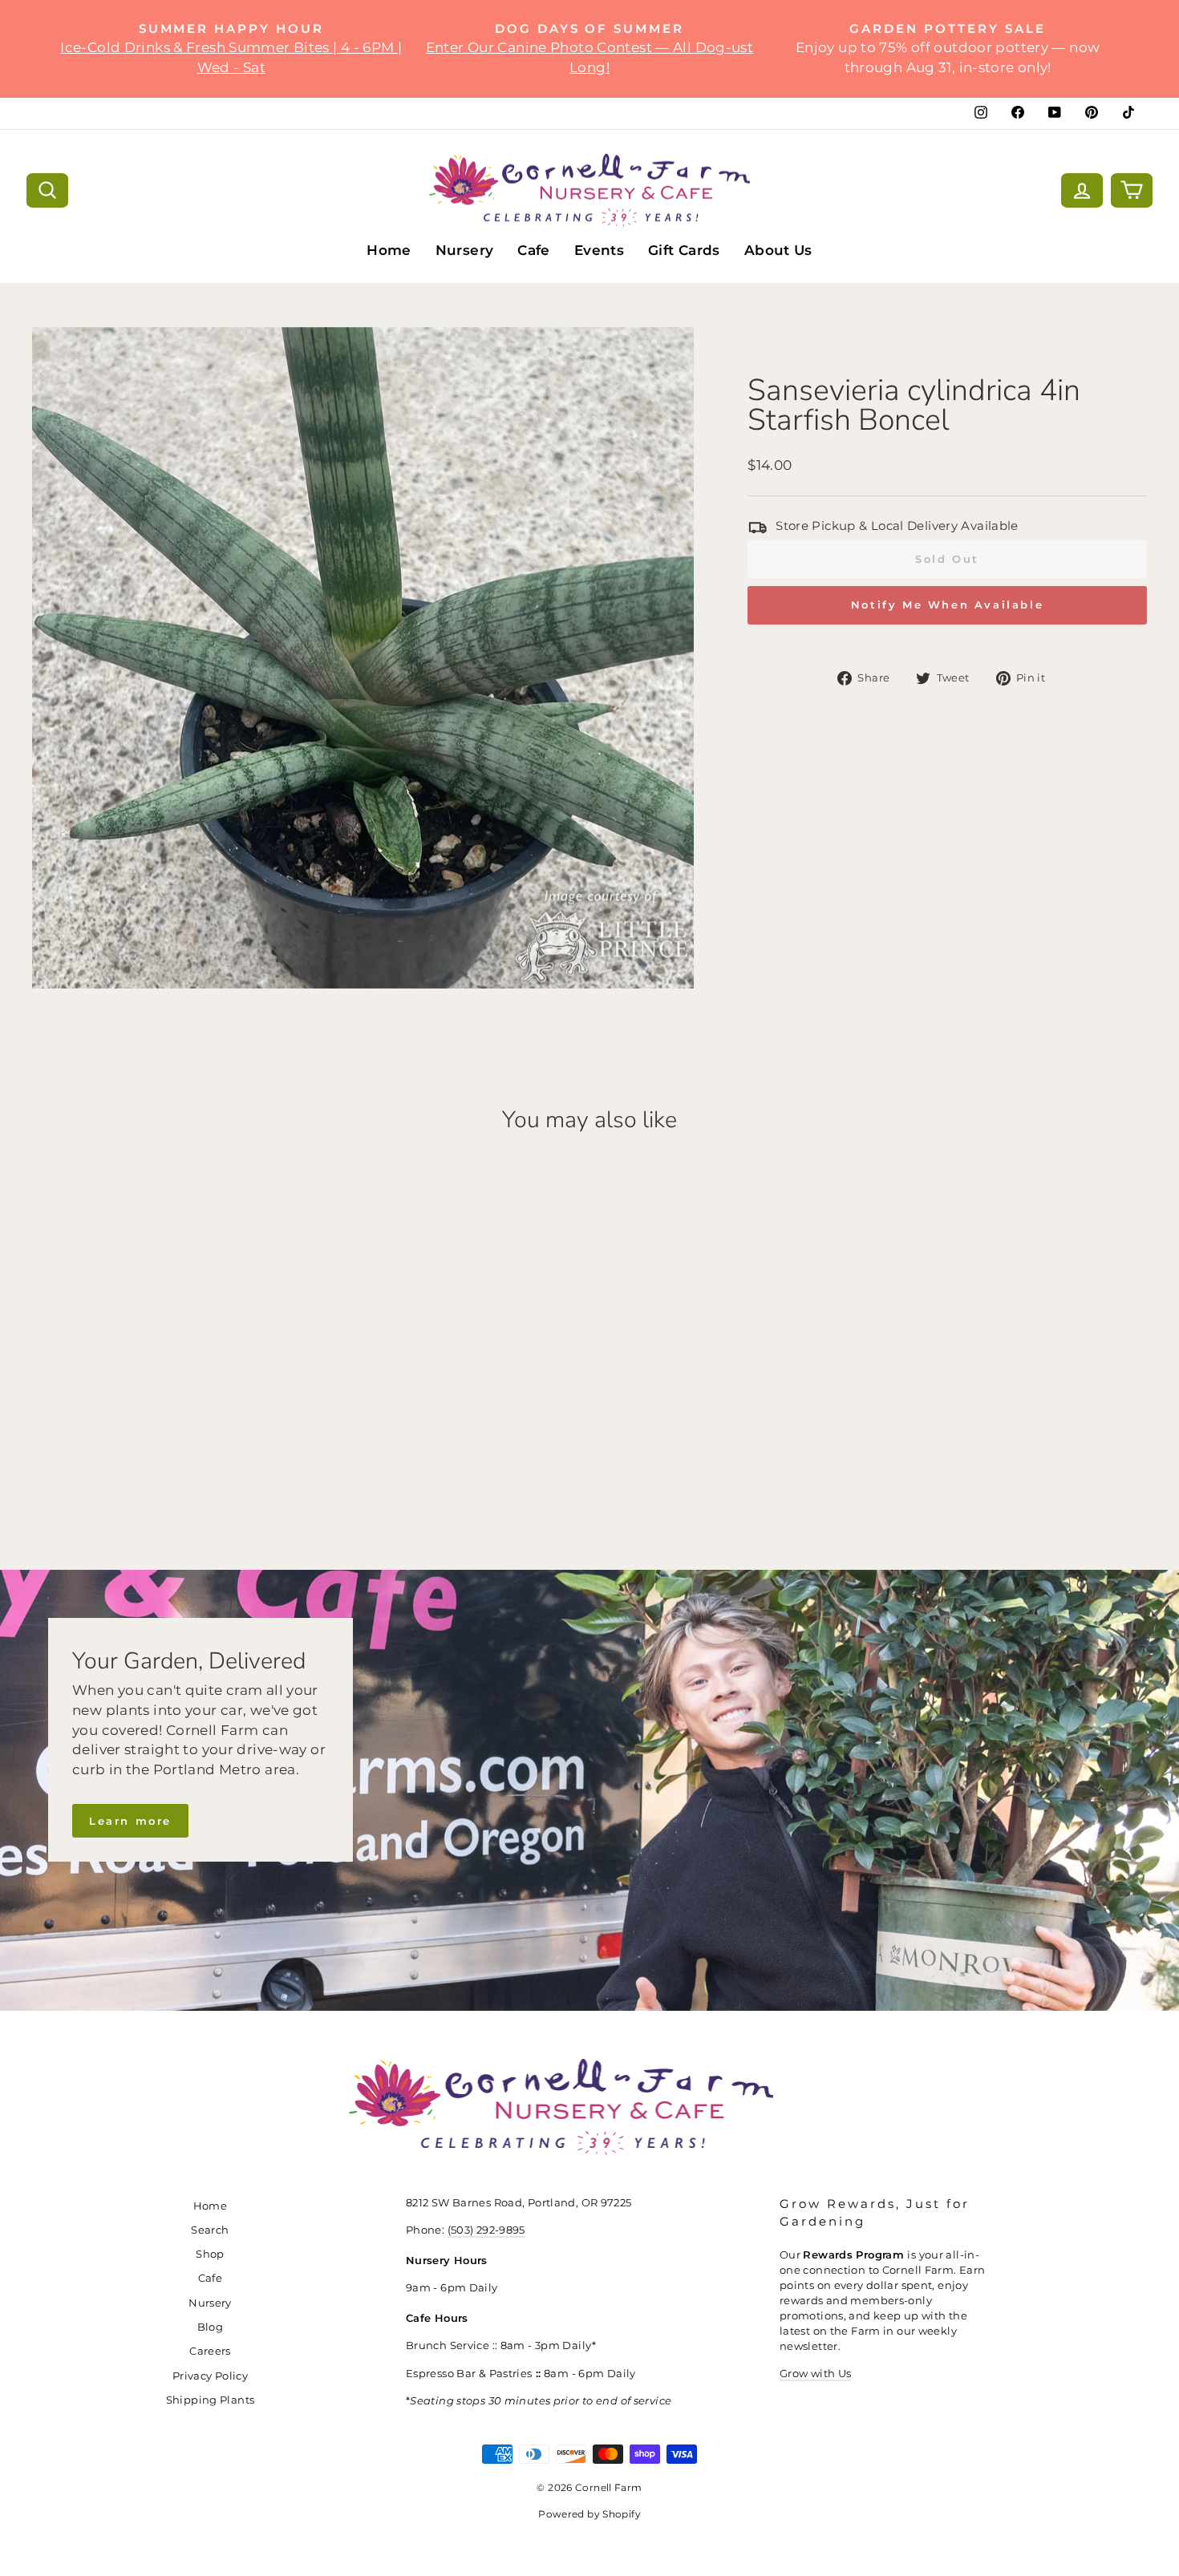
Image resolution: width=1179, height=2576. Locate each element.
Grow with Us (816, 2374)
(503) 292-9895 (486, 2230)
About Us (778, 250)
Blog (211, 2327)
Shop (210, 2254)
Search (210, 2230)
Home (389, 250)
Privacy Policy (210, 2376)
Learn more (130, 1821)
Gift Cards (684, 250)
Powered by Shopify (589, 2514)
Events (599, 250)
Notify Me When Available (947, 605)
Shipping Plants (211, 2400)
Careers (210, 2351)
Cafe (534, 250)
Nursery (465, 250)
